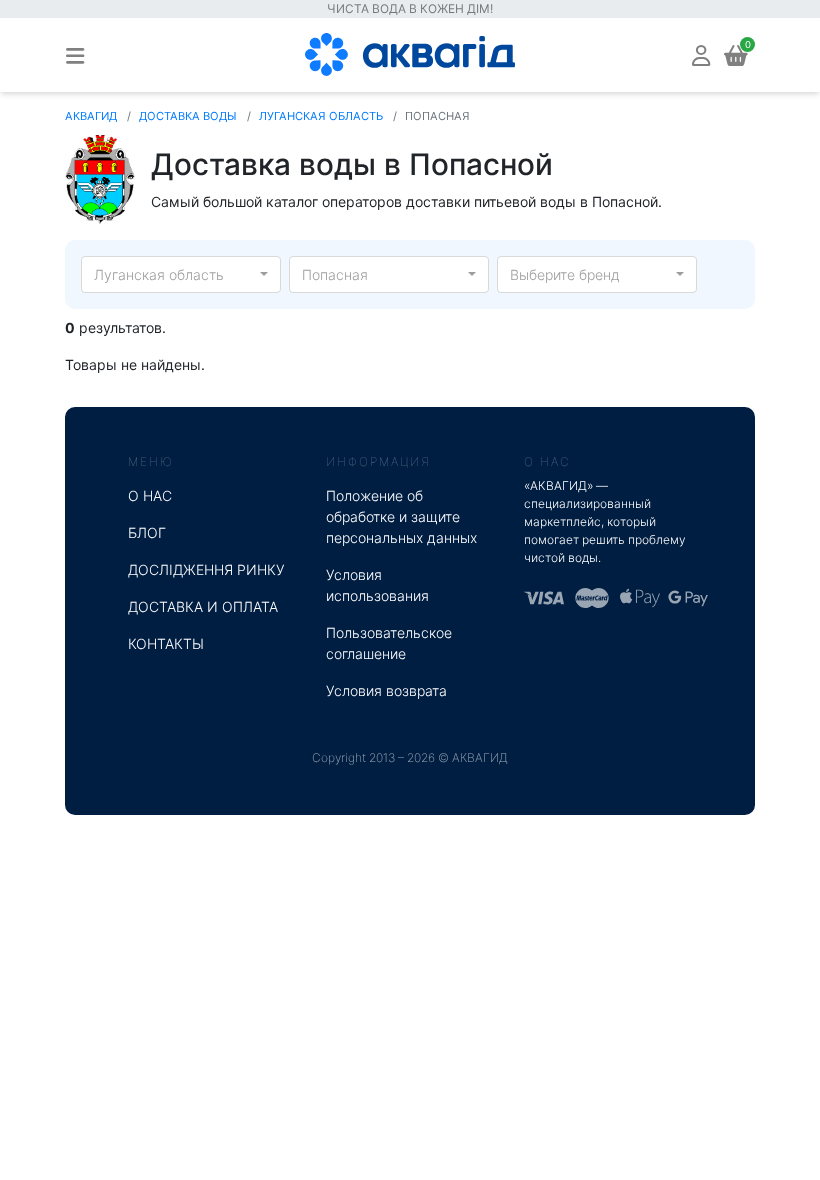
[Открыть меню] (75, 55)
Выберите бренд (565, 274)
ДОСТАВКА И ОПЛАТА (203, 606)
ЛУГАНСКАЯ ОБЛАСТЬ (321, 116)
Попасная (335, 274)
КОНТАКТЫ (166, 643)
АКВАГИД (91, 116)
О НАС (150, 495)
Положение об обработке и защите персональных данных (401, 516)
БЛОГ (147, 532)
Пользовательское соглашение (389, 643)
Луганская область (159, 274)
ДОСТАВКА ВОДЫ (188, 116)
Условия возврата (386, 690)
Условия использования (377, 585)
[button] (701, 54)
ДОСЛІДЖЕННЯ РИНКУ (206, 569)
